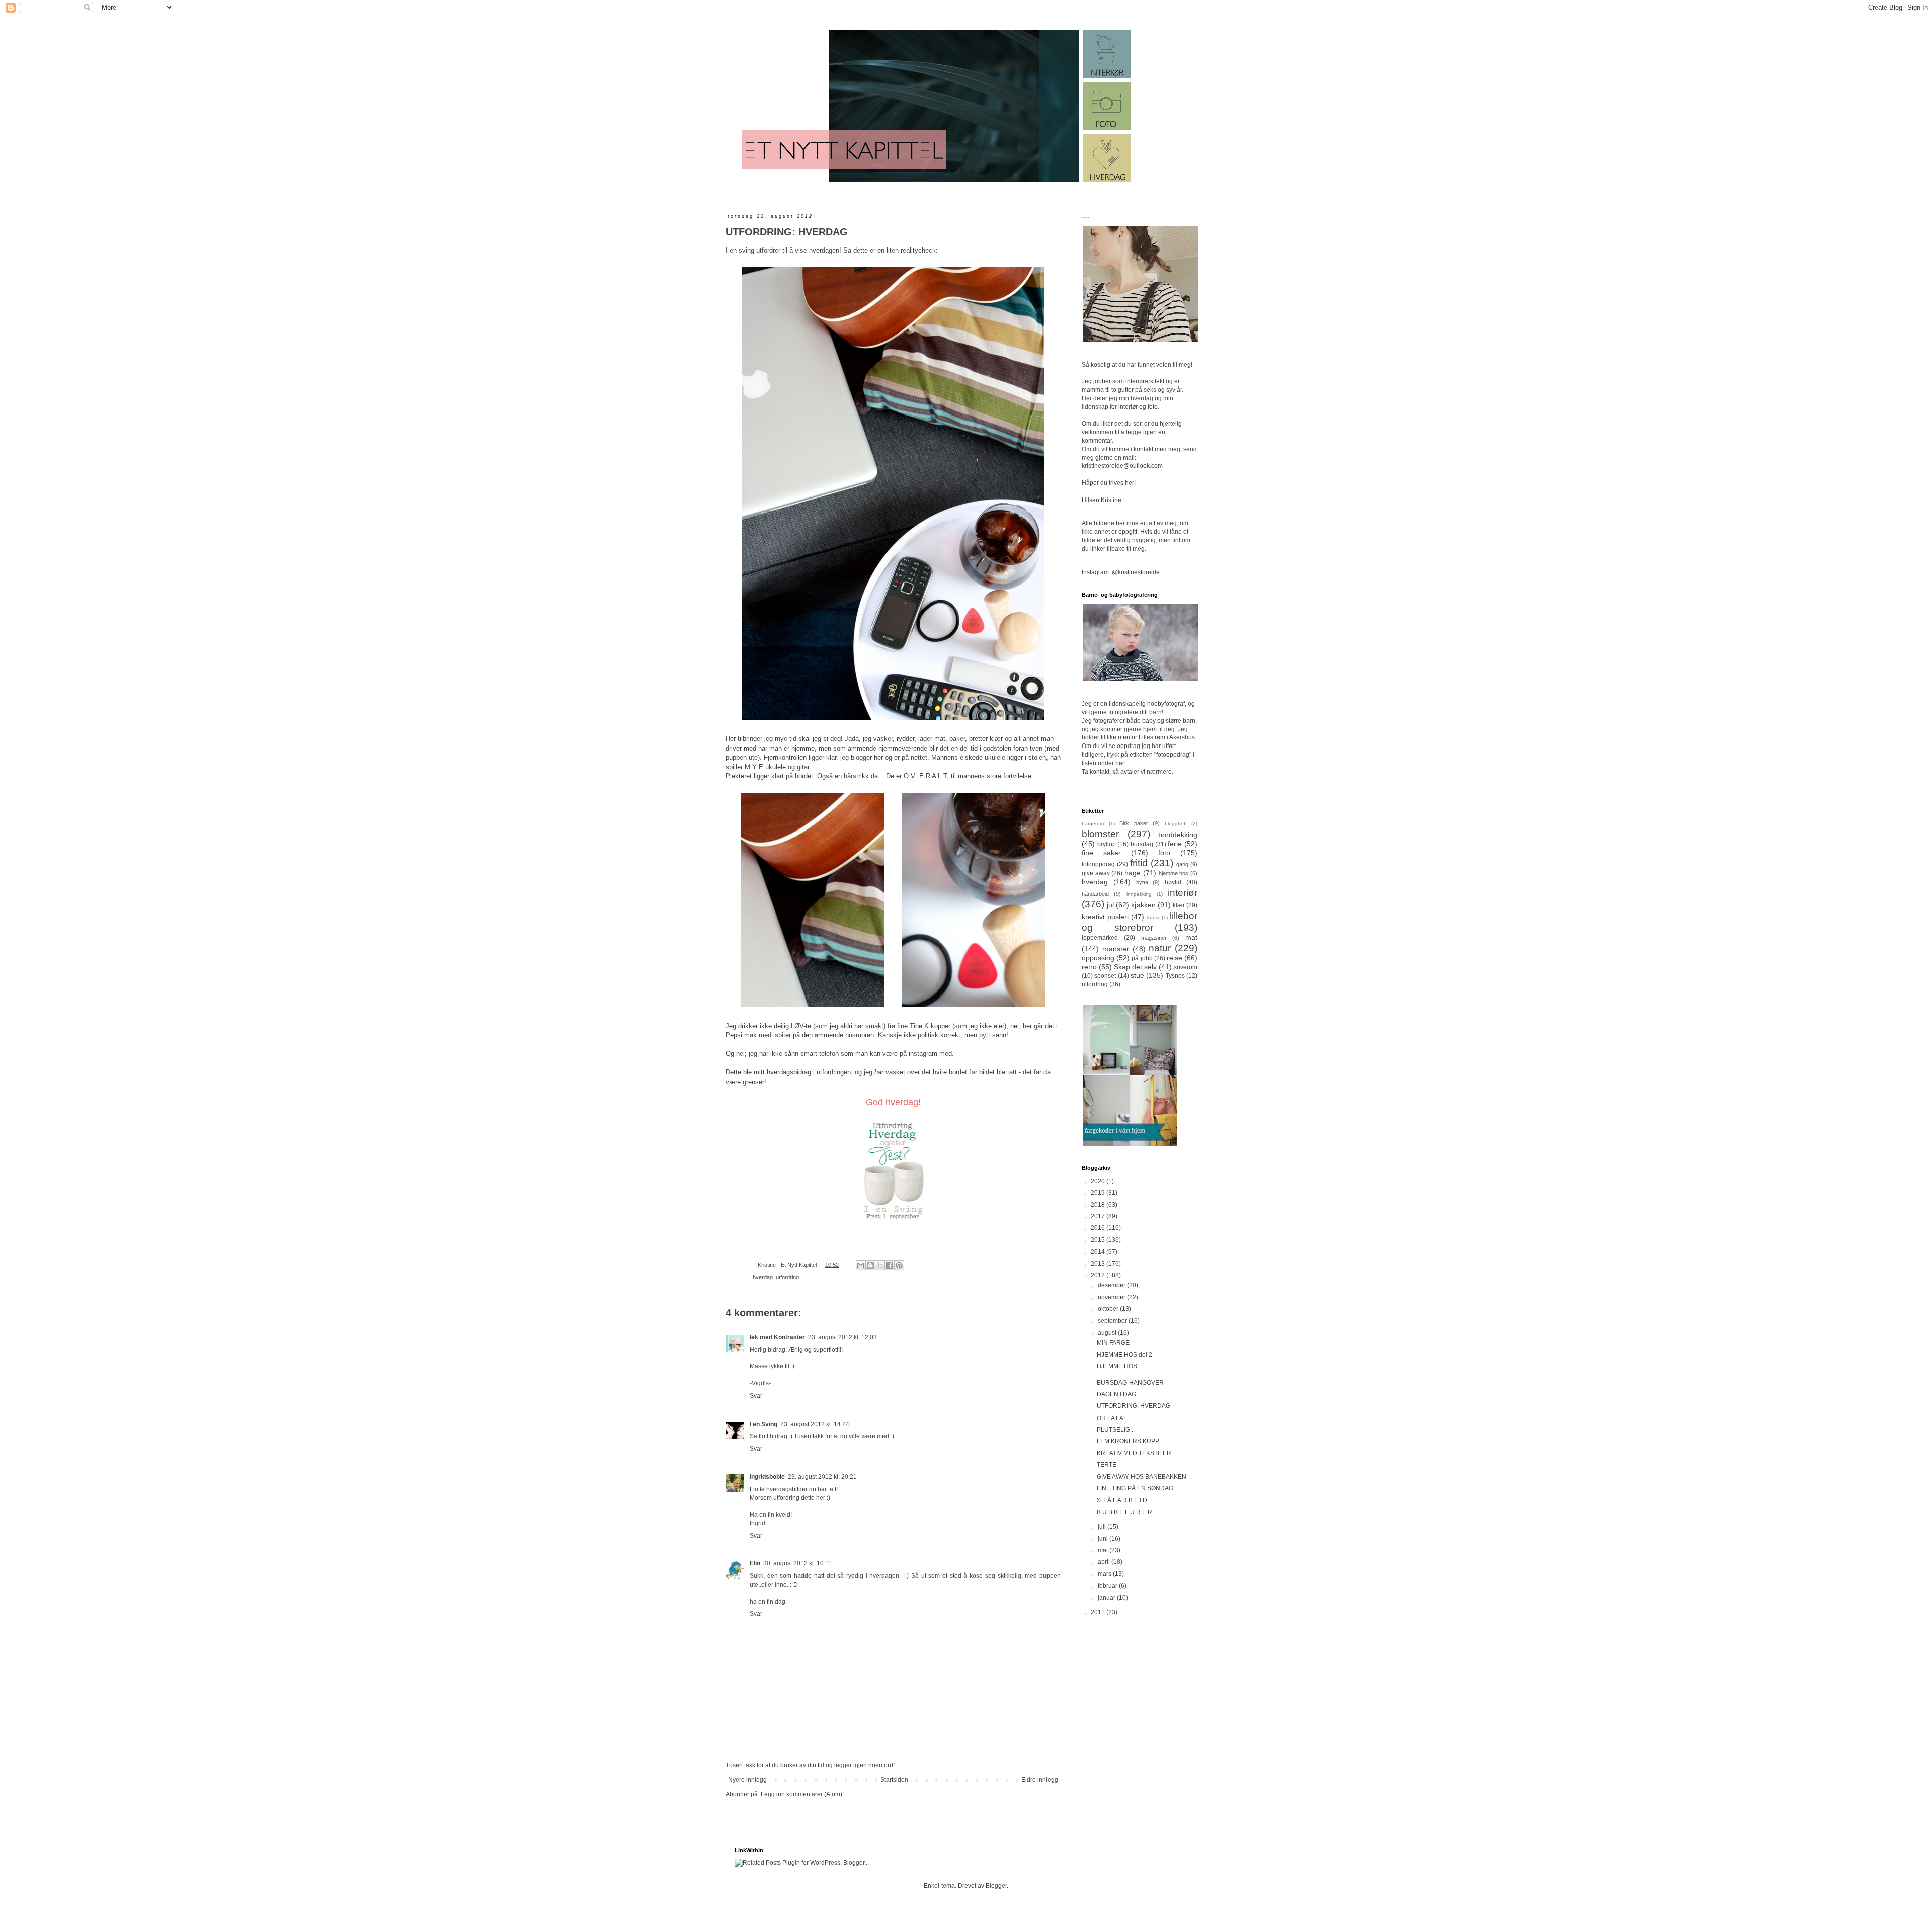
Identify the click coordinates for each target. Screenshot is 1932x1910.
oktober (1109, 1309)
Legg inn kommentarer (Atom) (801, 1794)
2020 (1099, 1181)
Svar (756, 1396)
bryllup (1107, 844)
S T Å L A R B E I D (1122, 1500)
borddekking (1178, 835)
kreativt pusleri (1105, 917)
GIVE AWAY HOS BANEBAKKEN (1142, 1477)
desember (1112, 1285)
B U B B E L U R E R (1124, 1512)
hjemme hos (1174, 873)
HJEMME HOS (1117, 1366)
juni (1104, 1539)
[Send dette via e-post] (861, 1265)
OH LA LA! (1111, 1418)
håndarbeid (1095, 894)
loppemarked (1100, 938)
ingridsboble (767, 1477)
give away (1096, 873)
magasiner (1154, 938)
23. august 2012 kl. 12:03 (842, 1337)
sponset (1105, 976)
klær (1179, 905)
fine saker (1101, 853)
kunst (1153, 917)
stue (1137, 975)
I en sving (740, 250)
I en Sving (763, 1424)
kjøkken (1143, 905)
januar (1107, 1598)
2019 (1099, 1193)
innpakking (1139, 894)
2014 (1099, 1252)
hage (1133, 873)
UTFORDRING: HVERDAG (1134, 1406)
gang (1182, 864)
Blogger (996, 1886)
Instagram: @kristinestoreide (1121, 572)
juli (1103, 1527)
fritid (1139, 863)
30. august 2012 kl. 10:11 (797, 1563)
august (1108, 1333)
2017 (1099, 1216)
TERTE (1107, 1465)
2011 (1099, 1612)
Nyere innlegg (747, 1780)
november (1112, 1297)
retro (1089, 967)
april (1105, 1562)
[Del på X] (880, 1265)
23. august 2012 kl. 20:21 (822, 1477)
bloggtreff (1176, 824)
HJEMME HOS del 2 (1124, 1355)
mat (1191, 937)
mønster (1116, 949)
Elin (755, 1563)
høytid (1173, 882)
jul (1110, 905)
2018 (1099, 1205)
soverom (1186, 967)
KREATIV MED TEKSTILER (1134, 1453)
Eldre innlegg (1040, 1780)
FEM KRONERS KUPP (1128, 1441)
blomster (1100, 834)
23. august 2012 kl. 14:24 (815, 1424)
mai (1104, 1550)
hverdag (763, 1277)
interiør (1183, 893)
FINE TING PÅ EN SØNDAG (1135, 1488)
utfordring (787, 1277)
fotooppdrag (1098, 864)
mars (1105, 1574)
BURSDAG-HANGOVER (1130, 1383)
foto (1164, 853)
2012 (1099, 1275)
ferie (1175, 844)
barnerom (1093, 824)
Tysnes (1175, 976)
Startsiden (894, 1780)
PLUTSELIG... (1116, 1430)
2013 (1099, 1264)
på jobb (1142, 958)
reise (1175, 958)
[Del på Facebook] (890, 1265)
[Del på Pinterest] (899, 1265)
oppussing (1098, 958)
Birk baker (1134, 823)
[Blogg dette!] (870, 1265)
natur (1160, 948)
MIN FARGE (1113, 1343)
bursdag (1142, 844)
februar (1108, 1586)
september (1113, 1321)
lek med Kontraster (777, 1337)
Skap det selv (1135, 967)
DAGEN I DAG (1116, 1394)
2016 (1099, 1228)
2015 (1099, 1240)
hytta (1142, 882)
